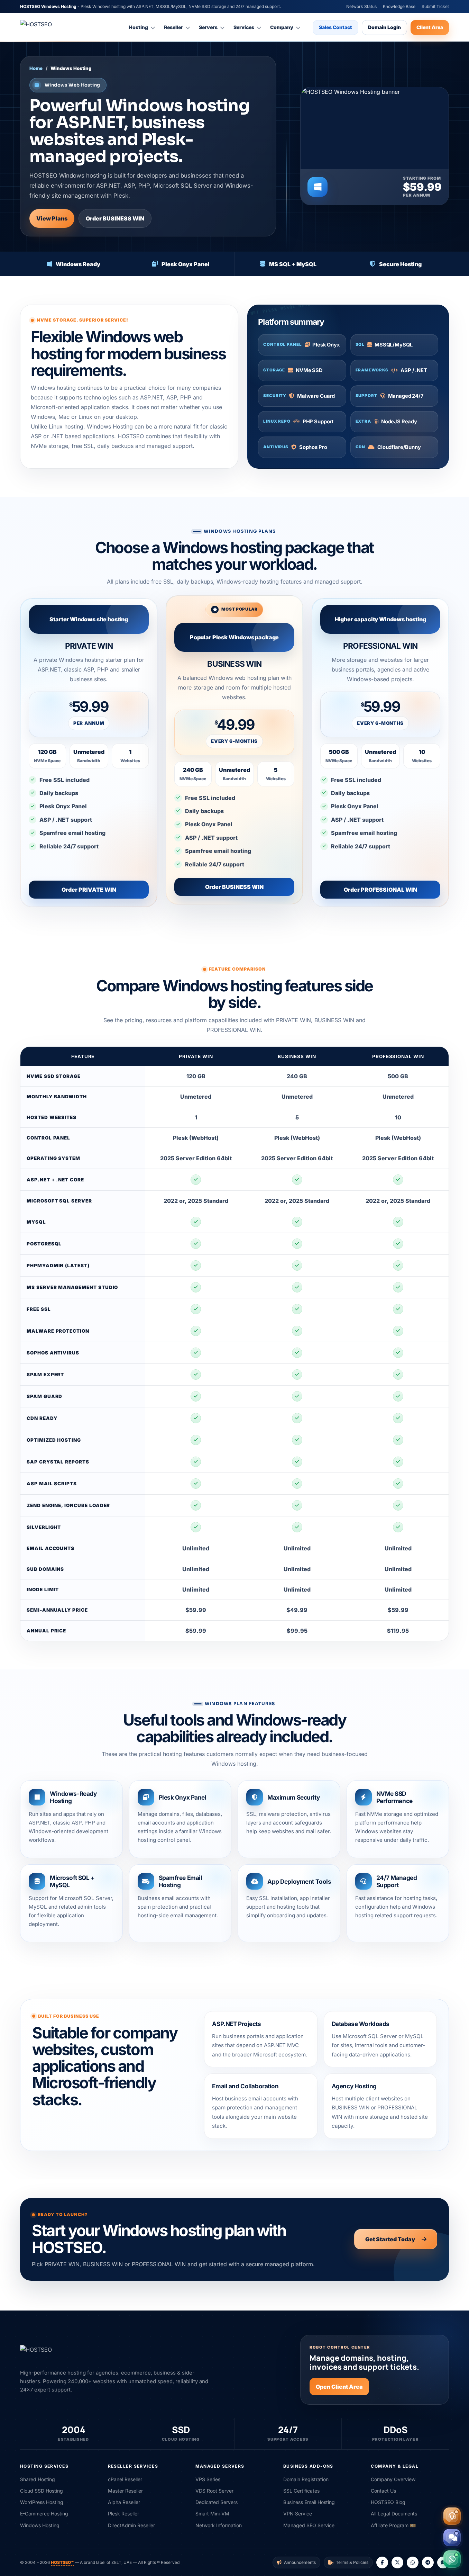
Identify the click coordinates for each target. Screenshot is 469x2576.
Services (244, 27)
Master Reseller (125, 2491)
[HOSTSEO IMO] (443, 2563)
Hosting (138, 27)
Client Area (430, 27)
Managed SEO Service (309, 2525)
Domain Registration (306, 2479)
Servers (208, 27)
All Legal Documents (394, 2514)
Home (36, 68)
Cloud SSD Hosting (42, 2491)
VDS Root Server (214, 2491)
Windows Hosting (40, 2525)
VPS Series (208, 2479)
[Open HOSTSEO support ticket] (452, 2516)
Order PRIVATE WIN (89, 890)
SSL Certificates (301, 2491)
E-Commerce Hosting (44, 2514)
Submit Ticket (435, 6)
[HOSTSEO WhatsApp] (413, 2563)
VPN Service (298, 2514)
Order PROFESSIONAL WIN (380, 890)
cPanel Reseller (125, 2479)
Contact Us (383, 2491)
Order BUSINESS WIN (115, 218)
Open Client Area (339, 2387)
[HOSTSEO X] (397, 2563)
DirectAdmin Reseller (131, 2525)
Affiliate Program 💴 (393, 2525)
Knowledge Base (399, 6)
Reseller (173, 27)
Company (282, 27)
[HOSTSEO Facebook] (382, 2563)
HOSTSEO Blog (388, 2502)
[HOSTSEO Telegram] (428, 2563)
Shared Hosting (38, 2479)
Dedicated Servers (217, 2502)
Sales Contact (335, 27)
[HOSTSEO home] (36, 27)
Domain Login (384, 27)
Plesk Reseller (123, 2514)
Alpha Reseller (124, 2502)
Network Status (361, 6)
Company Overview (393, 2479)
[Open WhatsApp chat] (452, 2559)
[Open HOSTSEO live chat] (452, 2538)
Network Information (219, 2525)
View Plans (52, 218)
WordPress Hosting (42, 2502)
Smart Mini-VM (212, 2514)
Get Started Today (390, 2239)
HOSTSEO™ (62, 2562)
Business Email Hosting (309, 2502)
